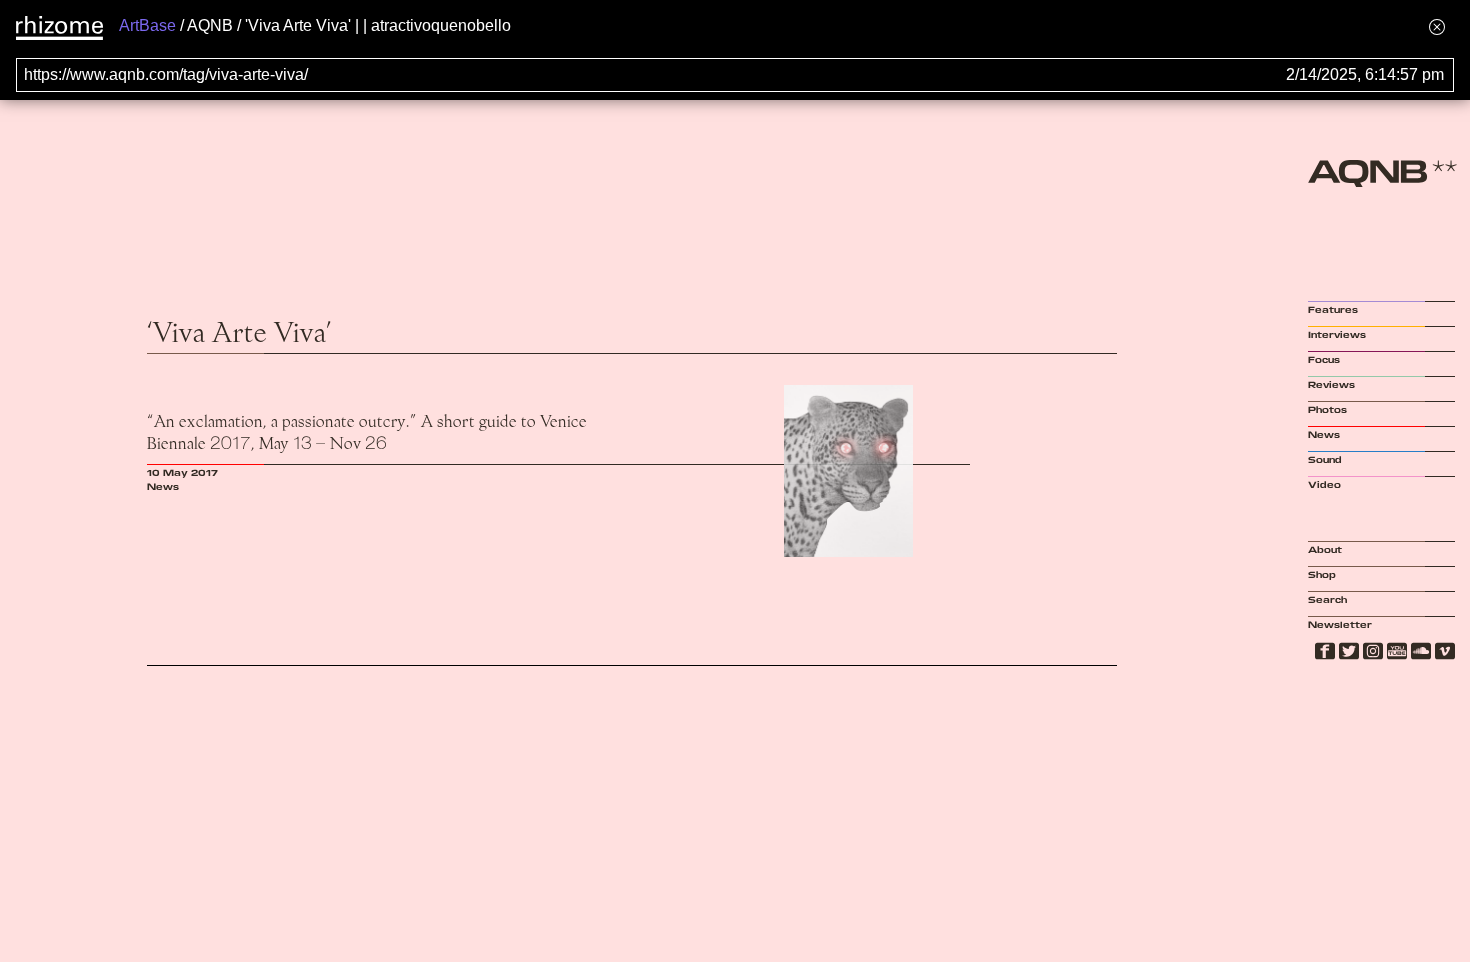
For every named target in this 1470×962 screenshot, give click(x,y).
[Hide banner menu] (1437, 26)
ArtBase (147, 25)
